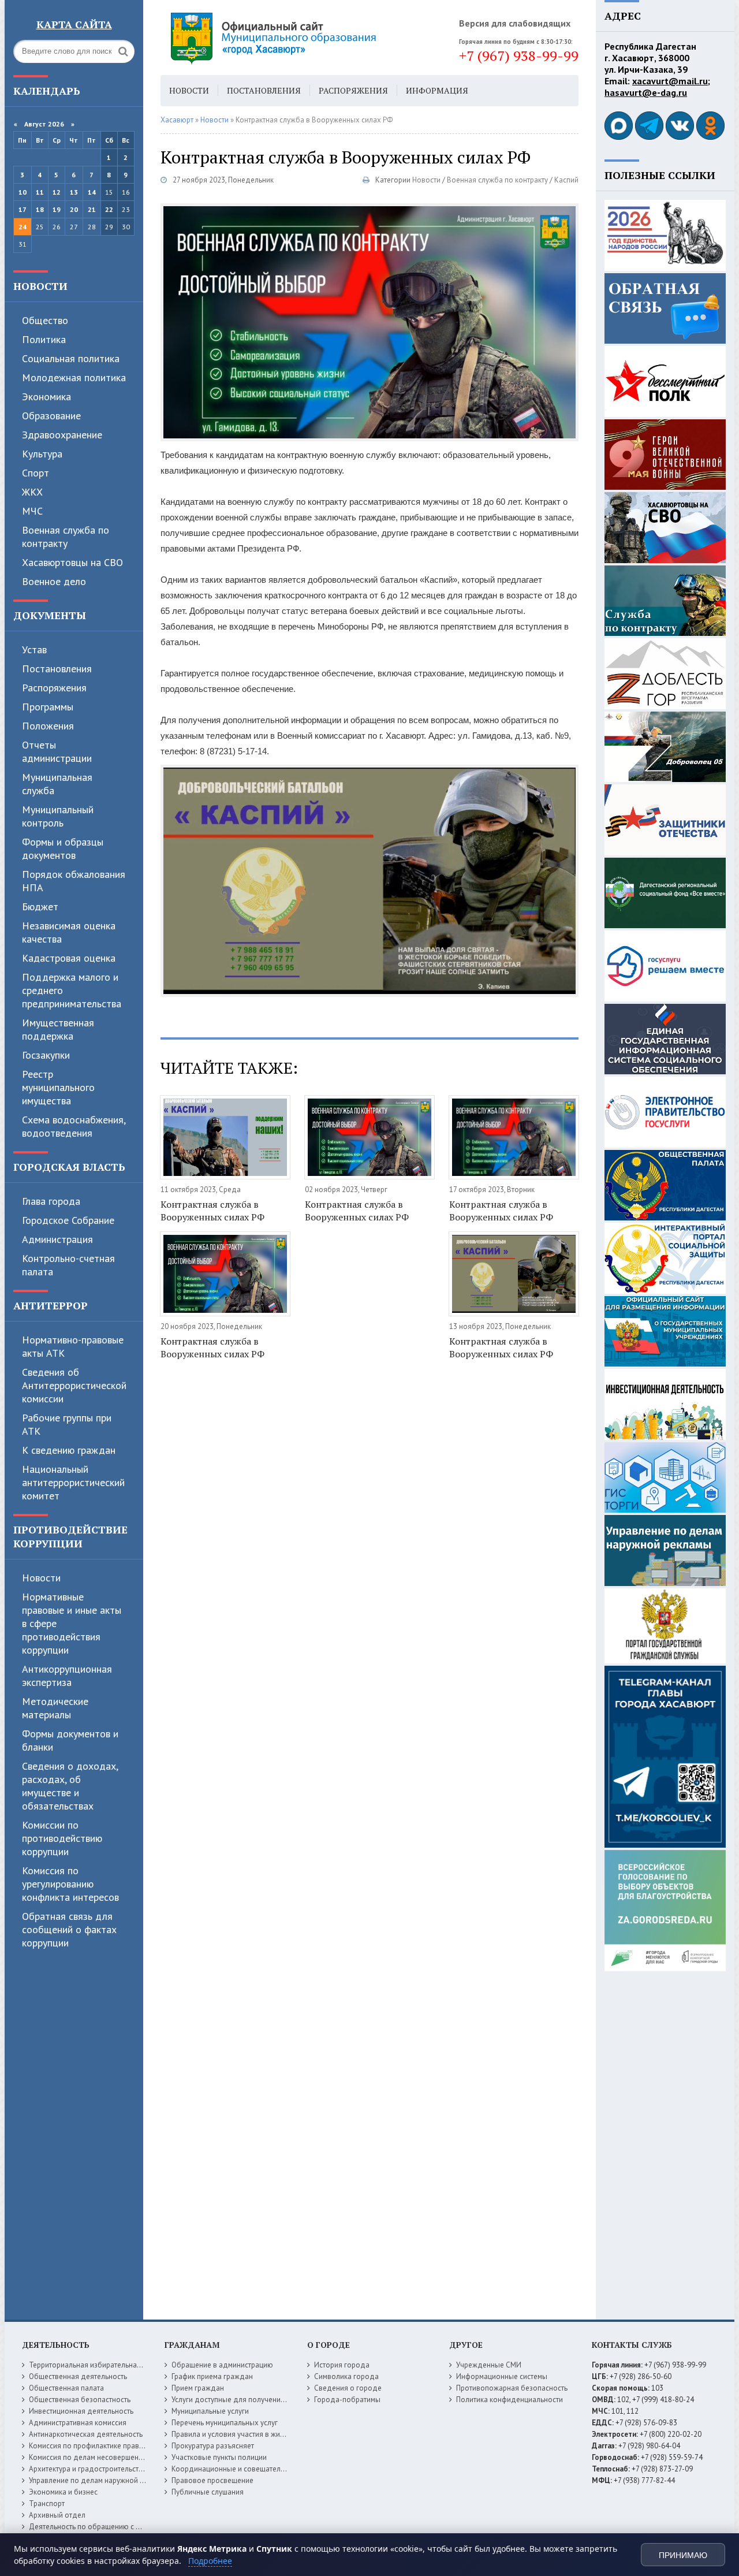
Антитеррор (51, 1305)
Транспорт (47, 2504)
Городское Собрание (68, 1220)
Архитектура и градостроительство (88, 2469)
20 (74, 209)
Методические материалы (55, 1708)
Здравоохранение (62, 435)
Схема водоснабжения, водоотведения (74, 1126)
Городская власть (69, 1167)
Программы (48, 707)
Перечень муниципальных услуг (225, 2423)
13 (74, 192)
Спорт (36, 473)
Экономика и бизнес (63, 2492)
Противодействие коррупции (70, 1536)
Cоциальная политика (71, 358)
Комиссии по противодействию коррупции (62, 1838)
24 (23, 227)
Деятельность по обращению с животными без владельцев (130, 2527)
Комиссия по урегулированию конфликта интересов (70, 1884)
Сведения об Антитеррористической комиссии (74, 1385)
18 (40, 209)
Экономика (46, 397)
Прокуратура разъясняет (213, 2446)
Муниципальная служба (57, 784)
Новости (40, 286)
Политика (44, 339)
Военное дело (54, 581)
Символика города (346, 2376)
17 (23, 209)
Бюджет (40, 907)
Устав (34, 649)
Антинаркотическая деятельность (86, 2434)
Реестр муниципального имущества (58, 1087)
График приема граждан (212, 2376)
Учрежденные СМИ (489, 2365)
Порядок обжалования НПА (74, 881)
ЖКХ (32, 492)
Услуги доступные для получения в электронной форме (266, 2400)
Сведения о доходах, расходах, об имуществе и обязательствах (70, 1786)
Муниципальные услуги (210, 2411)
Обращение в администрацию (222, 2365)
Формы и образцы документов (63, 848)
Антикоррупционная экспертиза (67, 1676)
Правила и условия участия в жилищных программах (261, 2434)
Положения (48, 726)
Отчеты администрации (57, 751)
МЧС (32, 511)
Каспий (566, 180)
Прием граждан (198, 2388)
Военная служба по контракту (66, 537)
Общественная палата (66, 2388)
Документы (50, 615)
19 (57, 209)
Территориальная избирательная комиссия (102, 2365)
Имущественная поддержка (58, 1029)
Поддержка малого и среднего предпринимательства (72, 990)
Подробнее (210, 2561)
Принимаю (683, 2555)
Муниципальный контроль (58, 816)
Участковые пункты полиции (219, 2457)
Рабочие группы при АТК (67, 1424)
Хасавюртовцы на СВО (72, 562)
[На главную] (305, 38)
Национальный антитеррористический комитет (73, 1482)
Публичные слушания (208, 2492)
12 (57, 192)
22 (109, 209)
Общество (45, 320)
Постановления (57, 669)
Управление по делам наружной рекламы (99, 2480)
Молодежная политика (74, 377)
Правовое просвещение (212, 2480)
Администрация (57, 1239)
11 (40, 192)
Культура (42, 454)
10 (23, 192)
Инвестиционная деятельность (81, 2411)
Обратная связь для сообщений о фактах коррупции (69, 1929)
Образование (51, 416)
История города (342, 2365)
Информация (437, 90)
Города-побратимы (347, 2400)
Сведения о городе (348, 2388)
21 (92, 209)
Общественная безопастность (80, 2400)
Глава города (51, 1201)
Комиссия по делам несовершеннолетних (100, 2457)
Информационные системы (502, 2376)
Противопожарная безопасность (512, 2388)
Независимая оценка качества (69, 932)
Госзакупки (46, 1055)
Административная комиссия (78, 2423)
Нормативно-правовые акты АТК (73, 1346)
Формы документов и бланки (70, 1740)
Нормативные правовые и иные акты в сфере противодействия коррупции (72, 1623)
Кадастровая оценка (69, 958)
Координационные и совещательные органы (248, 2469)
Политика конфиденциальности (510, 2400)
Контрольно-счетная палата (68, 1265)
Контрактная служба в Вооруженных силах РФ (212, 1211)
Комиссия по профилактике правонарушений (105, 2446)
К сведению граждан (69, 1450)
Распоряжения (54, 688)
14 (92, 192)
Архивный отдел (57, 2515)
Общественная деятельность (78, 2376)
